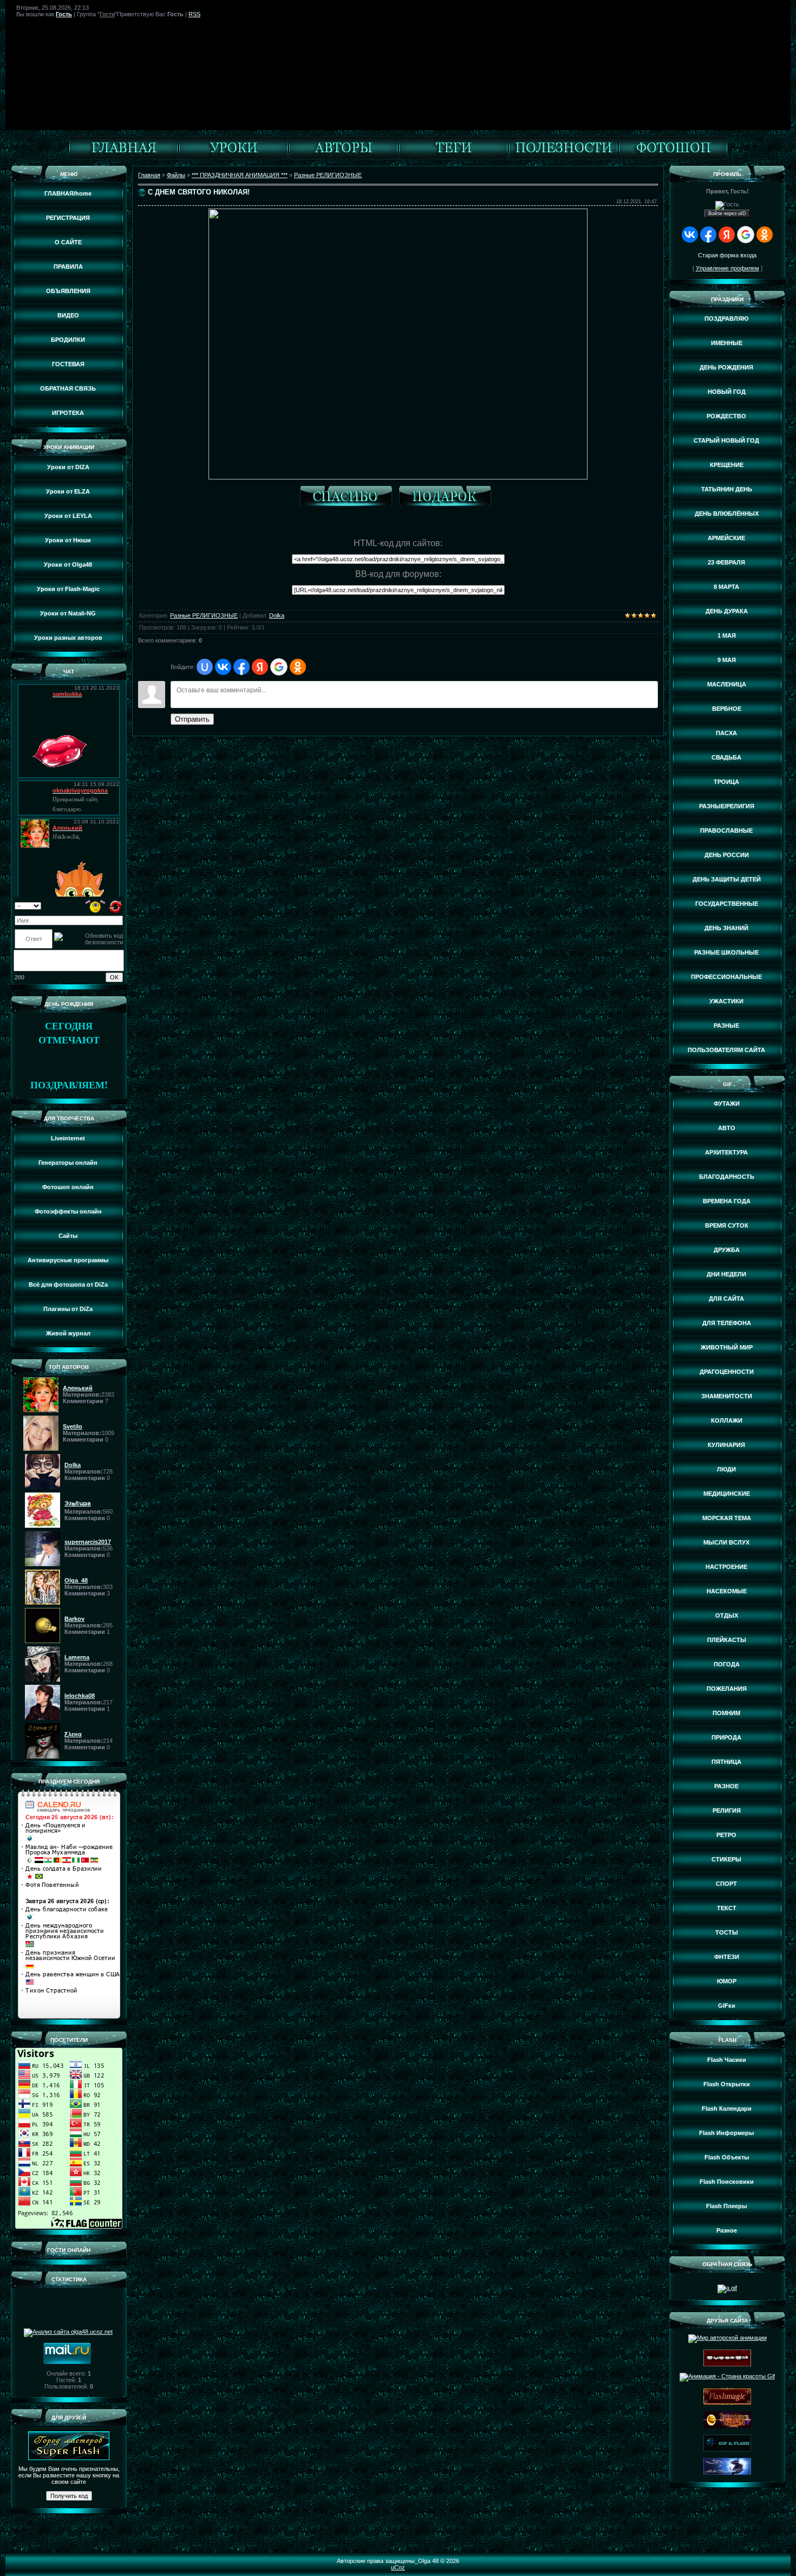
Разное (727, 2230)
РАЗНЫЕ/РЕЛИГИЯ (727, 806)
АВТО (727, 1128)
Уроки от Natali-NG (68, 613)
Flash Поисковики (727, 2182)
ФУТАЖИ (727, 1104)
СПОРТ (726, 1884)
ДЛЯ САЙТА (726, 1299)
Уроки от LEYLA (68, 516)
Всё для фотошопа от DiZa (68, 1284)
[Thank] (349, 498)
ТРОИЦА (726, 782)
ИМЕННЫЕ (727, 343)
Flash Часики (727, 2060)
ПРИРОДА (726, 1737)
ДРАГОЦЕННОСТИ (727, 1372)
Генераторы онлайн (68, 1163)
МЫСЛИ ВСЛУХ (726, 1542)
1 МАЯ (727, 635)
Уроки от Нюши (68, 540)
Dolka (277, 615)
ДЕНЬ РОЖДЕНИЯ (726, 367)
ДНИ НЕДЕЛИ (726, 1274)
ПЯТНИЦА (726, 1762)
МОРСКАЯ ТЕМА (727, 1518)
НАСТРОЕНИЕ (726, 1567)
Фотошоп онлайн (68, 1187)
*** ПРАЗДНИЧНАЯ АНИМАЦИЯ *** (240, 175)
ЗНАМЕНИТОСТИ (727, 1396)
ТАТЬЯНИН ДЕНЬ (727, 489)
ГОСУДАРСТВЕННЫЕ (727, 904)
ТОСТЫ (727, 1932)
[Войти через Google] (279, 667)
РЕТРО (726, 1835)
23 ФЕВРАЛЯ (726, 562)
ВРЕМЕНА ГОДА (727, 1201)
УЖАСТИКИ (726, 1001)
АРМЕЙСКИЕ (726, 538)
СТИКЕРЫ (726, 1859)
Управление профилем (728, 268)
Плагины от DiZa (68, 1309)
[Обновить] (116, 905)
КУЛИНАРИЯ (726, 1445)
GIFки (727, 2006)
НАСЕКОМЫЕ (727, 1591)
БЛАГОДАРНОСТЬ (727, 1177)
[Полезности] (563, 157)
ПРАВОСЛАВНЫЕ (726, 830)
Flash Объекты (727, 2157)
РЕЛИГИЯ (727, 1811)
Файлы (176, 175)
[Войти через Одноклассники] (298, 667)
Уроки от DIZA (68, 467)
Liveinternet (68, 1138)
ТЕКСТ (727, 1908)
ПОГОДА (727, 1664)
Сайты (68, 1236)
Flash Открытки (727, 2084)
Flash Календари (727, 2108)
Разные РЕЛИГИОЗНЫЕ (328, 175)
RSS (194, 14)
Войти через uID (727, 213)
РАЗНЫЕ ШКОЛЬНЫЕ (726, 952)
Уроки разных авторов (68, 638)
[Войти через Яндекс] (260, 667)
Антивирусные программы (68, 1260)
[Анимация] (233, 157)
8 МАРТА (726, 587)
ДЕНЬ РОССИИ (727, 855)
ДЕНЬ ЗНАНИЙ (726, 928)
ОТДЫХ (727, 1615)
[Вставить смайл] (96, 905)
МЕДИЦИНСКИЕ (727, 1494)
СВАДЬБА (726, 757)
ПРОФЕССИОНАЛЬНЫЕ (726, 977)
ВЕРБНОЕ (727, 709)
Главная (149, 175)
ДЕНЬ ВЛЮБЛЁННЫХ (727, 514)
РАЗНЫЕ (726, 1026)
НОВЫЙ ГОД (727, 392)
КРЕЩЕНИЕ (727, 465)
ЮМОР (727, 1981)
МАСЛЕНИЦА (727, 684)
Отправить (192, 719)
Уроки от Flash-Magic (68, 589)
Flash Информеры (726, 2133)
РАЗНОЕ (726, 1786)
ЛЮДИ (726, 1469)
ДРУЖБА (727, 1250)
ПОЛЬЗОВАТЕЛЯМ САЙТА (726, 1050)
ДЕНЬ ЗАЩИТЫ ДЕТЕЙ (727, 879)
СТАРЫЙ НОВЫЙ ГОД (726, 440)
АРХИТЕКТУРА (726, 1152)
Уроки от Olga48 (68, 564)
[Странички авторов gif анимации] (343, 157)
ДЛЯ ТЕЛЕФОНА (727, 1323)
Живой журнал (68, 1333)
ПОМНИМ (726, 1713)
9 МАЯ (727, 660)
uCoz (398, 2567)
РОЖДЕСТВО (726, 416)
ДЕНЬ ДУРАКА (727, 611)
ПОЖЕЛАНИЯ (727, 1689)
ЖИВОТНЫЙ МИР (727, 1347)
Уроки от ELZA (68, 491)
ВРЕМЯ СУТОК (727, 1225)
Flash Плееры (726, 2206)
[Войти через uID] (205, 667)
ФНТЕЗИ (727, 1957)
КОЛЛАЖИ (727, 1420)
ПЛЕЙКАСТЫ (727, 1640)
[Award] (448, 498)
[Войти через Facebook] (242, 667)
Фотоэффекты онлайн (68, 1211)
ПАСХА (726, 733)
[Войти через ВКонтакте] (223, 667)
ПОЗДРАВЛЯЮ (726, 319)
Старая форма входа (727, 255)
